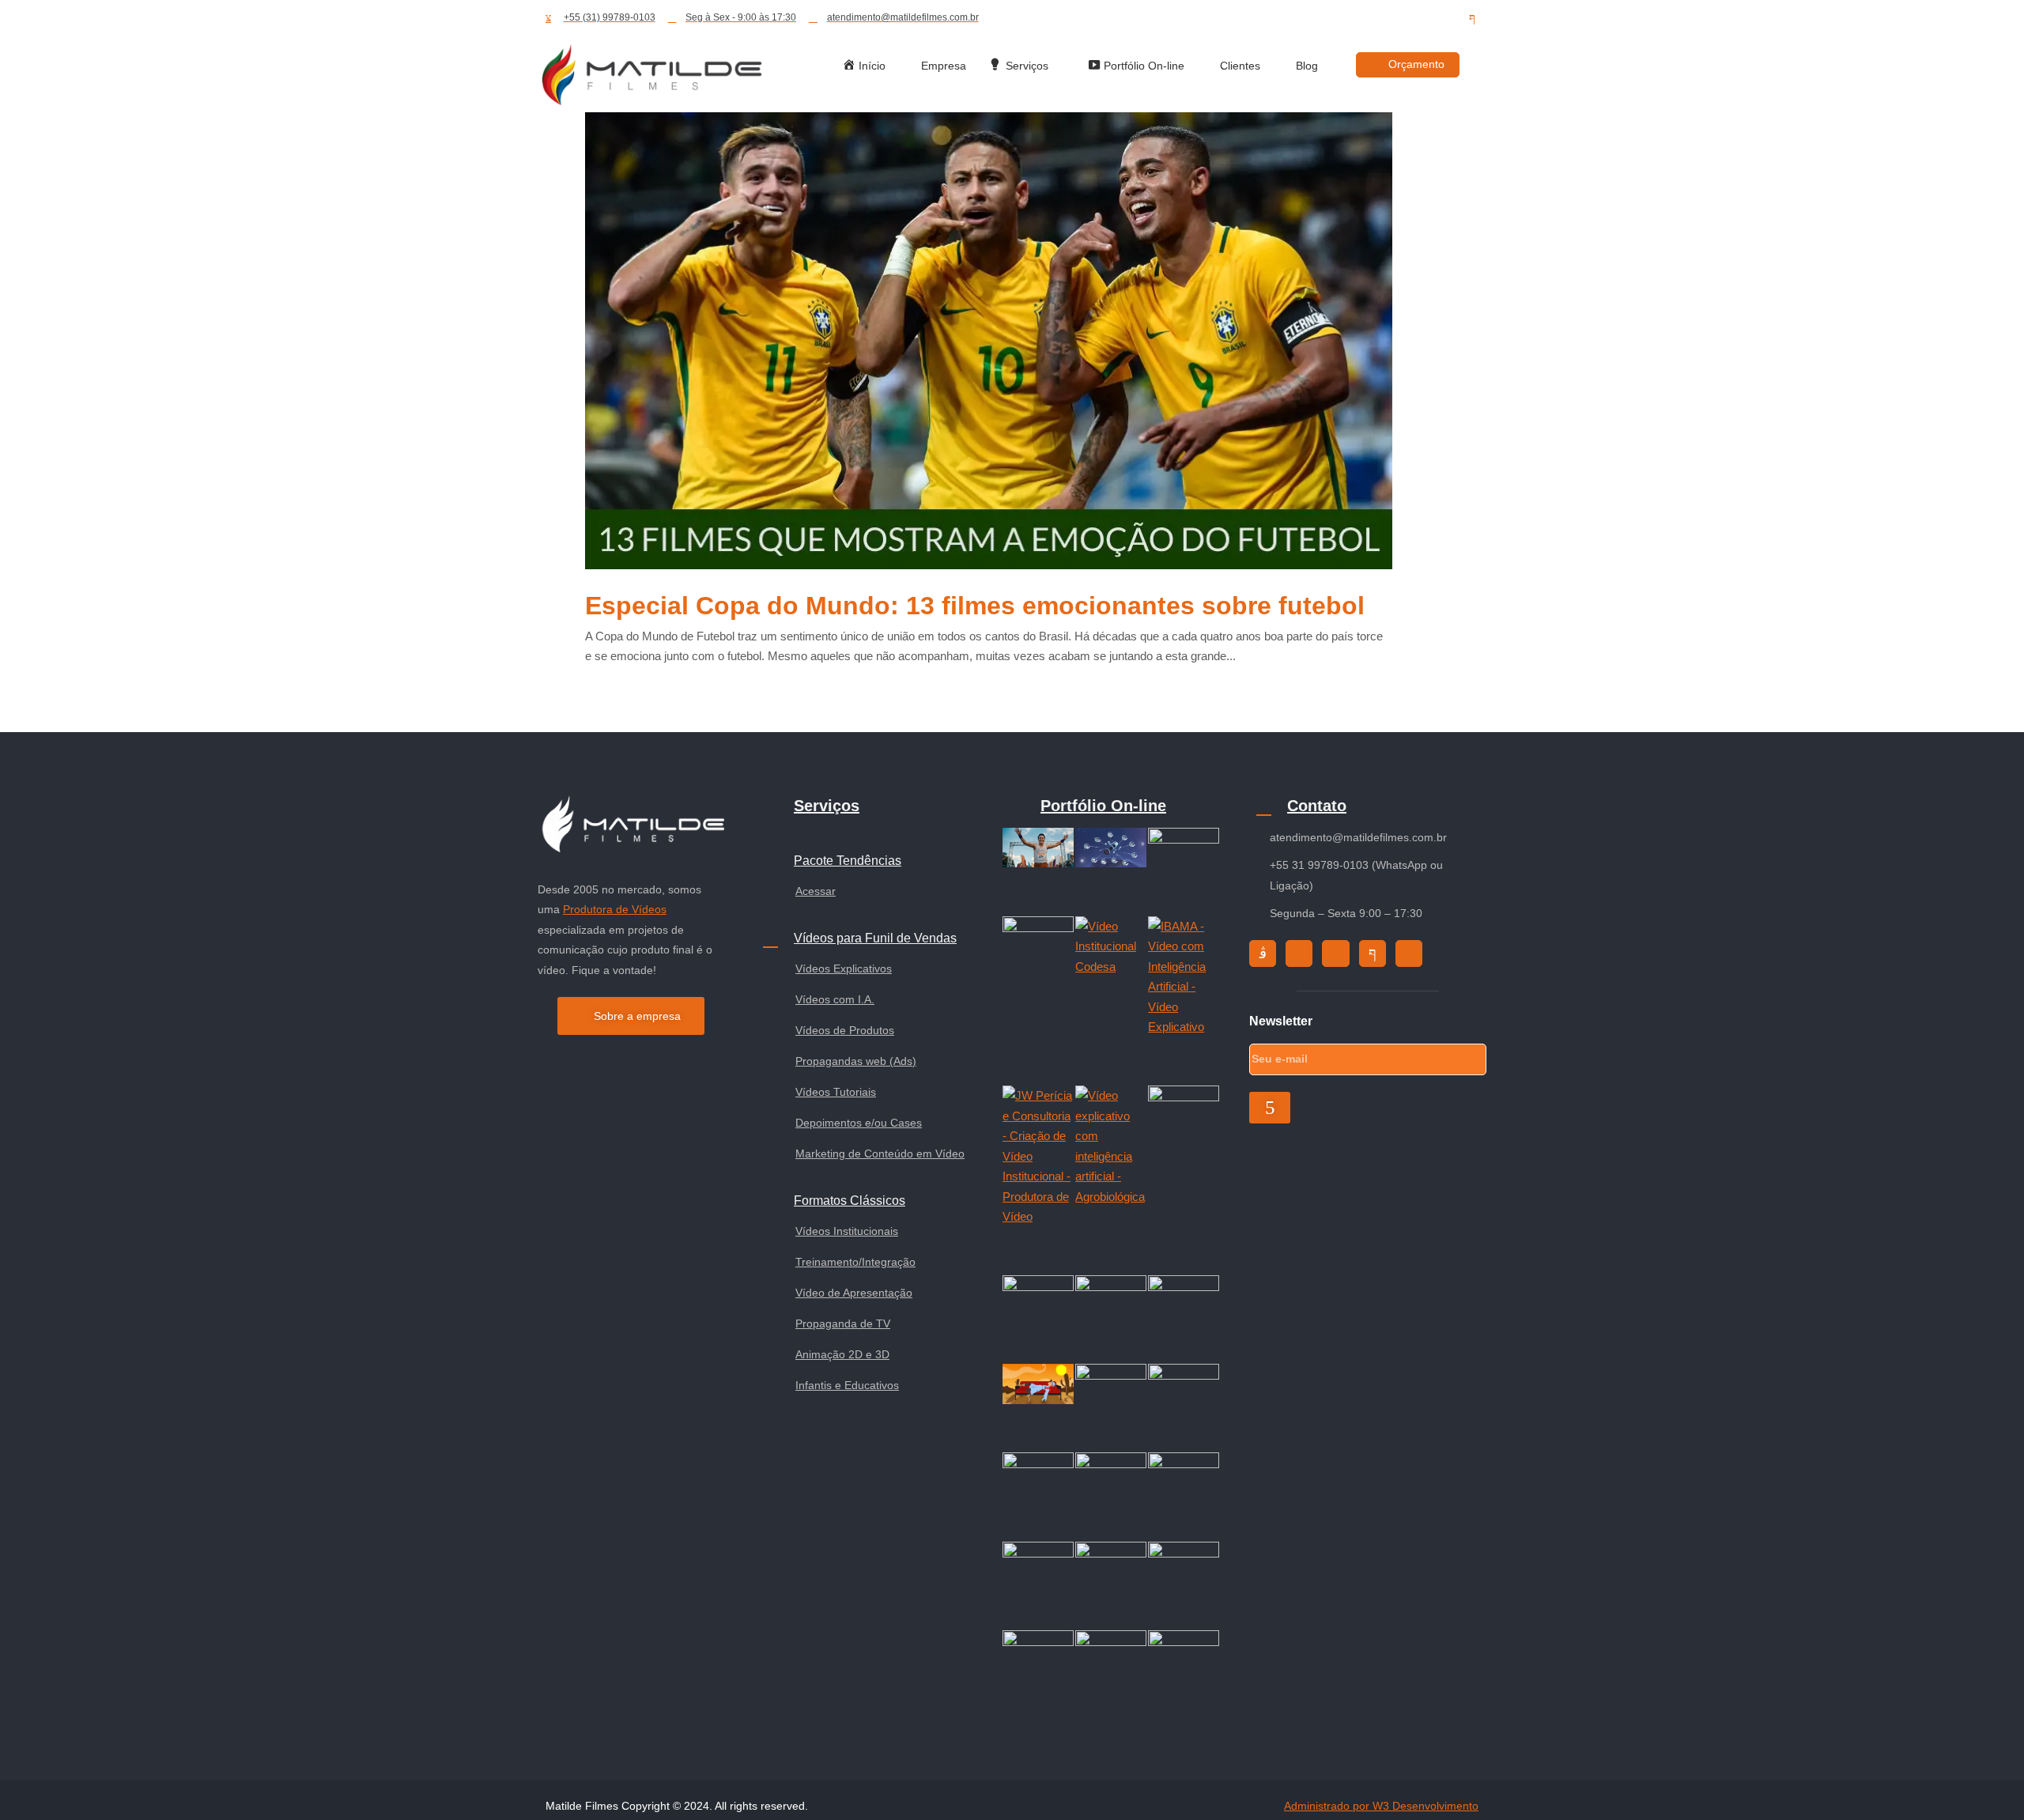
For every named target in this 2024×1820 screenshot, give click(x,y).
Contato (1317, 806)
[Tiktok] (1387, 18)
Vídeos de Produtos (845, 1030)
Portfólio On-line (1103, 806)
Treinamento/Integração (855, 1262)
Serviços (827, 806)
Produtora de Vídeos (615, 909)
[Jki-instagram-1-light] (1263, 953)
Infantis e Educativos (847, 1385)
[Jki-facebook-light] (1472, 18)
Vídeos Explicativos (844, 969)
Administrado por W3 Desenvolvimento (1381, 1806)
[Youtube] (1415, 18)
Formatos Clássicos (850, 1201)
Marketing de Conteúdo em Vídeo (880, 1154)
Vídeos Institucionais (847, 1231)
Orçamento (1416, 64)
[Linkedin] (1444, 18)
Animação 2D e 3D (842, 1354)
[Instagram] (1358, 18)
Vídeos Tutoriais (836, 1092)
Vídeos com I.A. (835, 999)
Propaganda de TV (843, 1323)
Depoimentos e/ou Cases (859, 1123)
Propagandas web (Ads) (856, 1061)
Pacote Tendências (848, 861)
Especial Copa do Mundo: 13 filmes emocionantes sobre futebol (975, 606)
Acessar (816, 891)
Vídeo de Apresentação (854, 1293)
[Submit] (1270, 1108)
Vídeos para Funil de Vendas (875, 938)
